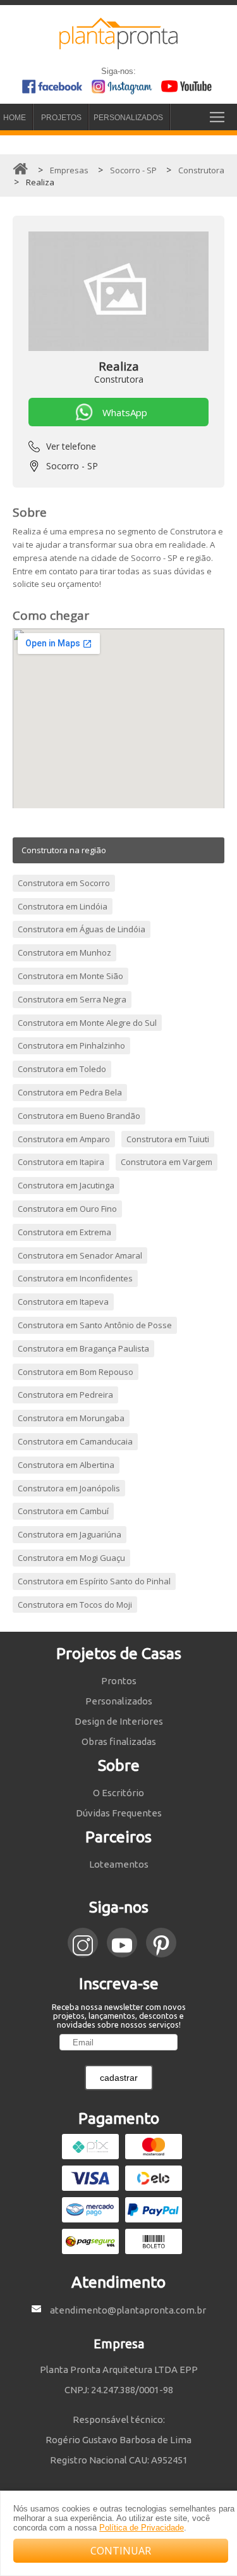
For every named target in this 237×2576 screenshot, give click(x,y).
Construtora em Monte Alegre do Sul (87, 1023)
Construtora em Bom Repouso (76, 1372)
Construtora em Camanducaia (75, 1441)
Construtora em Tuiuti (168, 1139)
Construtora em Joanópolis (69, 1488)
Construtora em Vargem (167, 1162)
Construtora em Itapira (61, 1162)
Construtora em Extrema (64, 1232)
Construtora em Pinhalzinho (71, 1045)
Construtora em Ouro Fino (67, 1209)
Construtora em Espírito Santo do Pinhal (94, 1581)
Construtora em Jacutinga (66, 1185)
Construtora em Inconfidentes (75, 1278)
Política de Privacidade (142, 2528)
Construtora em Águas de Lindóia (82, 929)
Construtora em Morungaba (71, 1418)
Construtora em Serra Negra (72, 999)
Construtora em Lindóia (63, 906)
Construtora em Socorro (64, 883)
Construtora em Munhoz (64, 952)
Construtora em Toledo (62, 1069)
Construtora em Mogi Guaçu (71, 1558)
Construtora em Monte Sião (70, 976)
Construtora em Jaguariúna (70, 1534)
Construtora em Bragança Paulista (83, 1348)
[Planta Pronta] (119, 44)
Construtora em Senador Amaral (80, 1255)
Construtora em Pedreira (65, 1395)
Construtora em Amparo (64, 1139)
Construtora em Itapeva (63, 1302)
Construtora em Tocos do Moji (75, 1605)
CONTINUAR (121, 2551)
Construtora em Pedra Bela (70, 1092)
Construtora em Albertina (66, 1465)
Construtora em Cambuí (63, 1511)
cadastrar (119, 2078)
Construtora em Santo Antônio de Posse (95, 1325)
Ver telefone (71, 446)
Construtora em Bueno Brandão (79, 1116)
